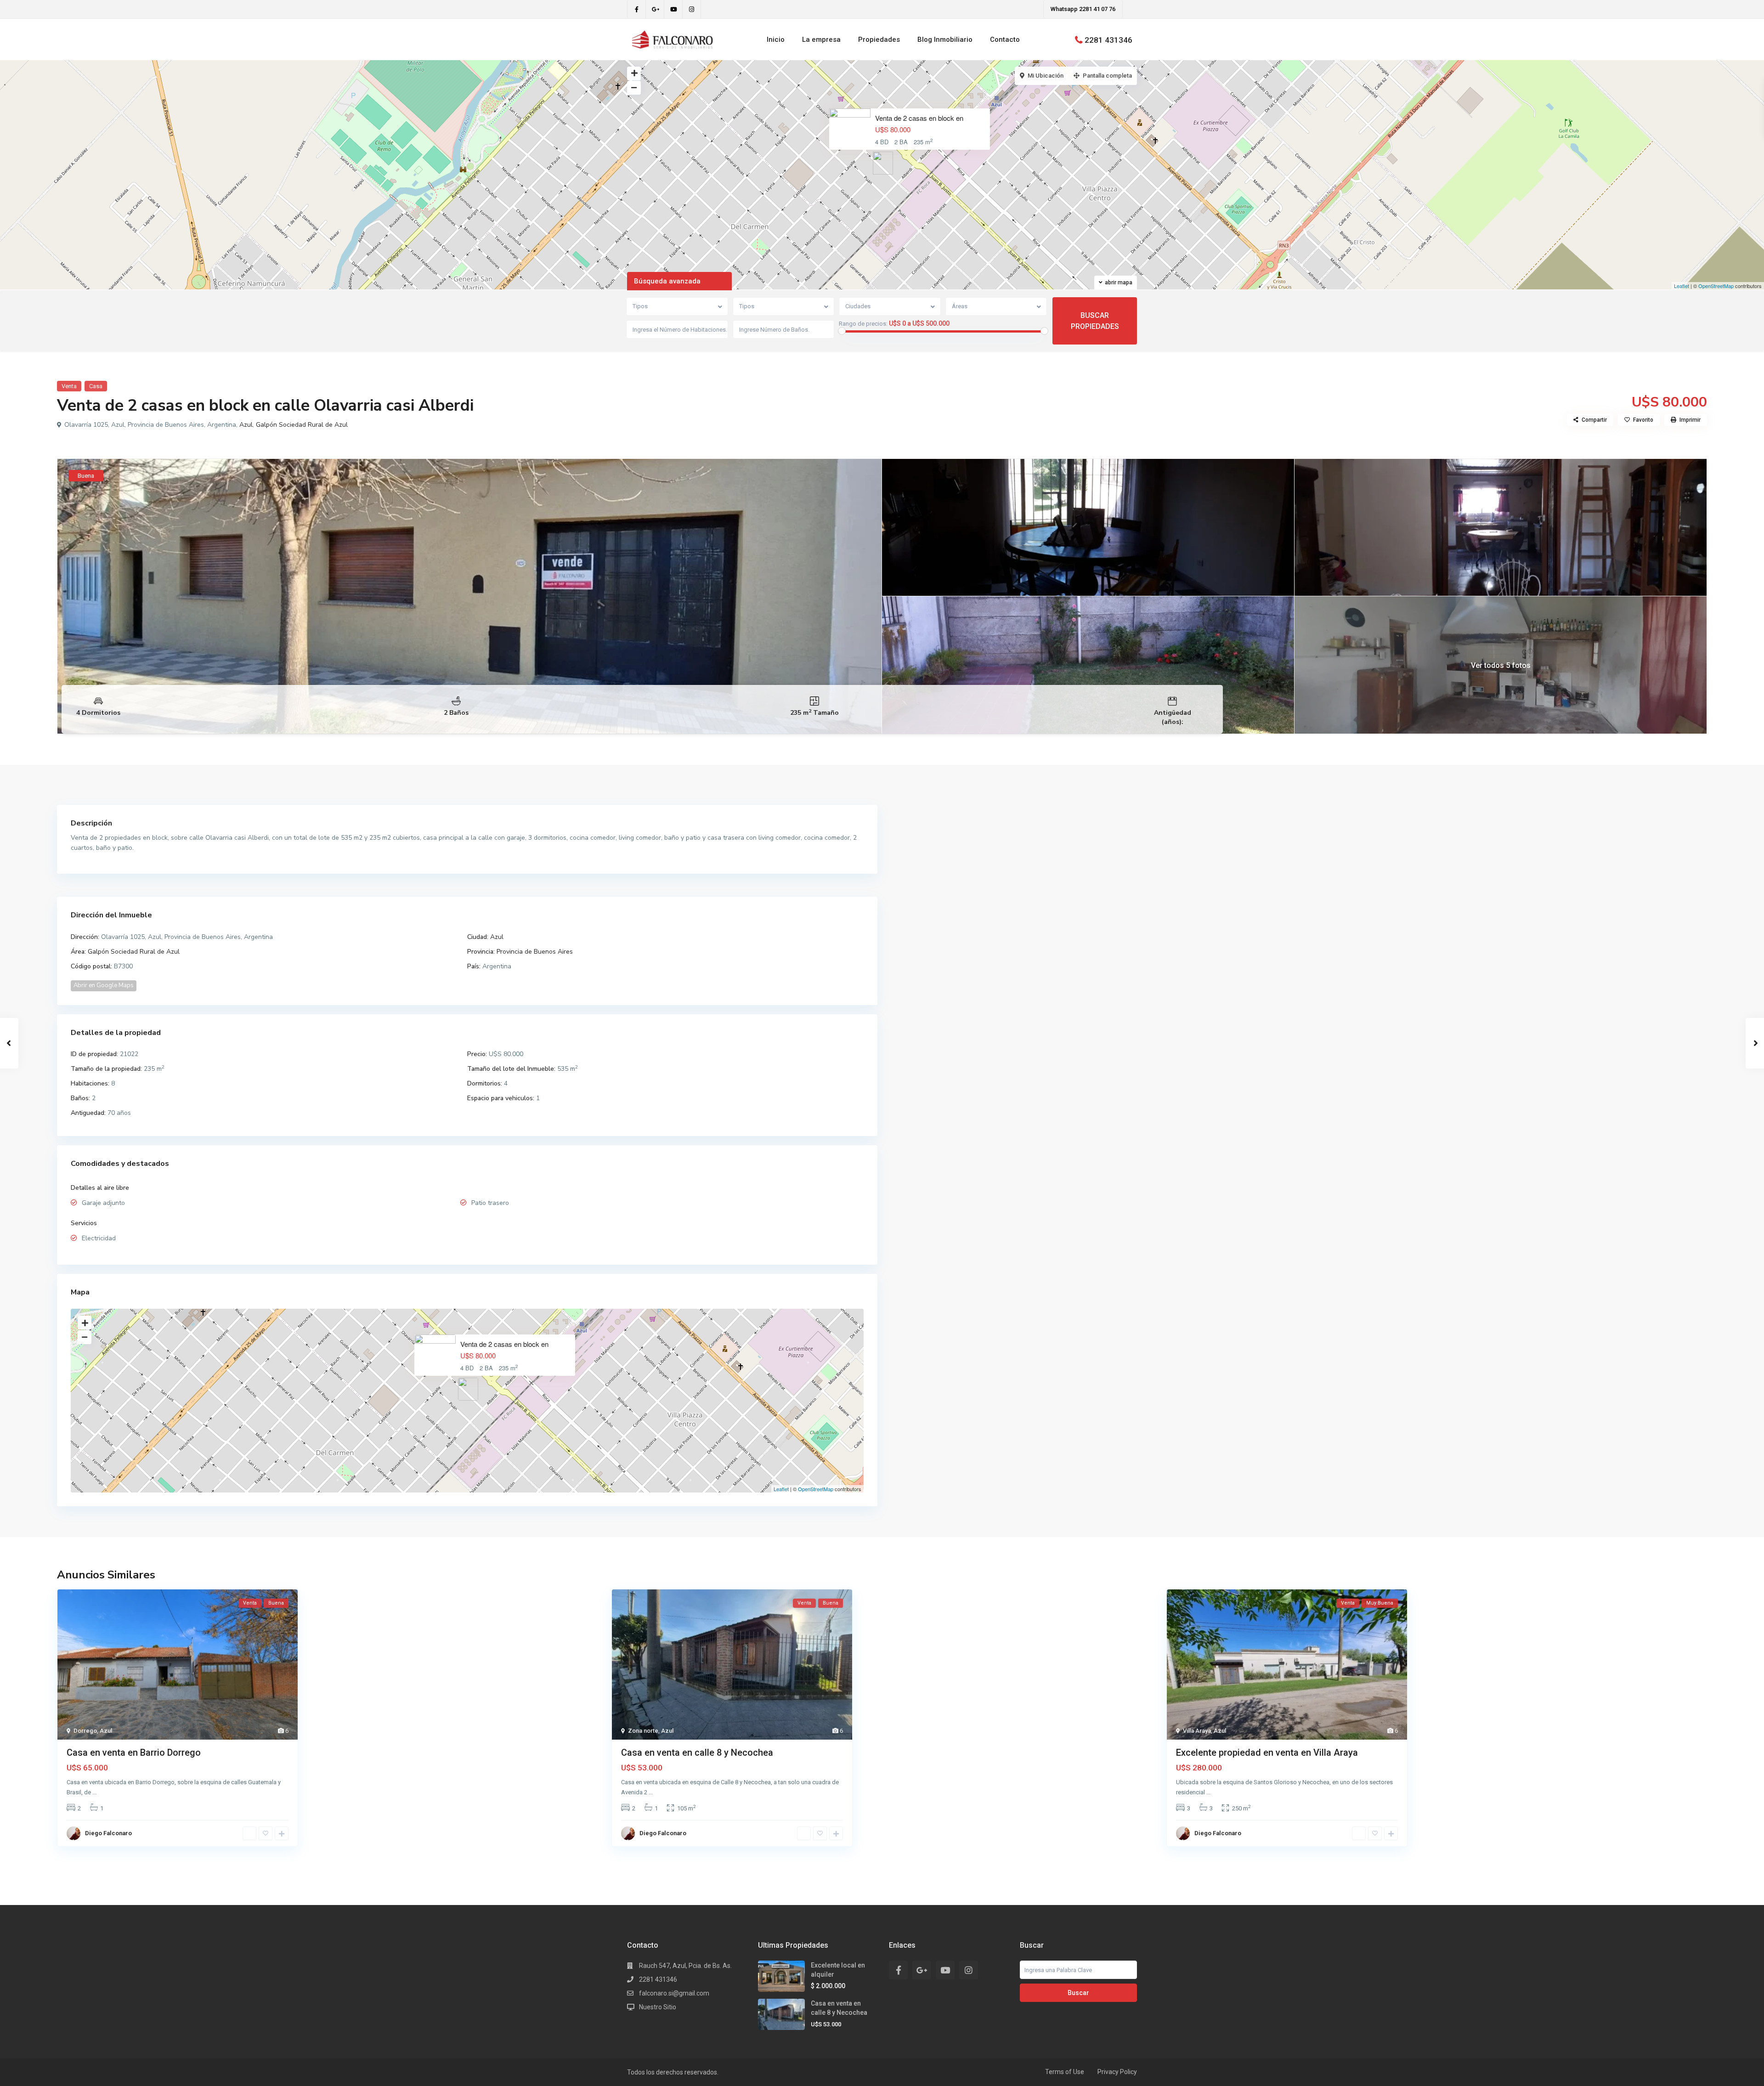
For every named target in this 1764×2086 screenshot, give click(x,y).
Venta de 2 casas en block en (919, 118)
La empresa (821, 40)
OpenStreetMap (1716, 286)
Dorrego (85, 1731)
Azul (246, 425)
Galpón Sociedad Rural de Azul (302, 425)
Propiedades (879, 40)
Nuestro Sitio (658, 2007)
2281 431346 (1108, 40)
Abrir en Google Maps (104, 985)
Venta (69, 386)
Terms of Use (1065, 2072)
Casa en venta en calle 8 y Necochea (697, 1752)
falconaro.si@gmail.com (674, 1993)
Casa (96, 386)
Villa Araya (1197, 1731)
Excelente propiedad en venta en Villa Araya (1267, 1752)
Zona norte (643, 1731)
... (94, 1792)
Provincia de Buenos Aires (535, 952)
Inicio (776, 40)
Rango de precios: (863, 324)
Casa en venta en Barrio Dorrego (134, 1752)
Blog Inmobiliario (945, 40)
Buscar (1078, 1993)
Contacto (1005, 40)
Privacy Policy (1117, 2072)
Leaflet (1682, 286)
